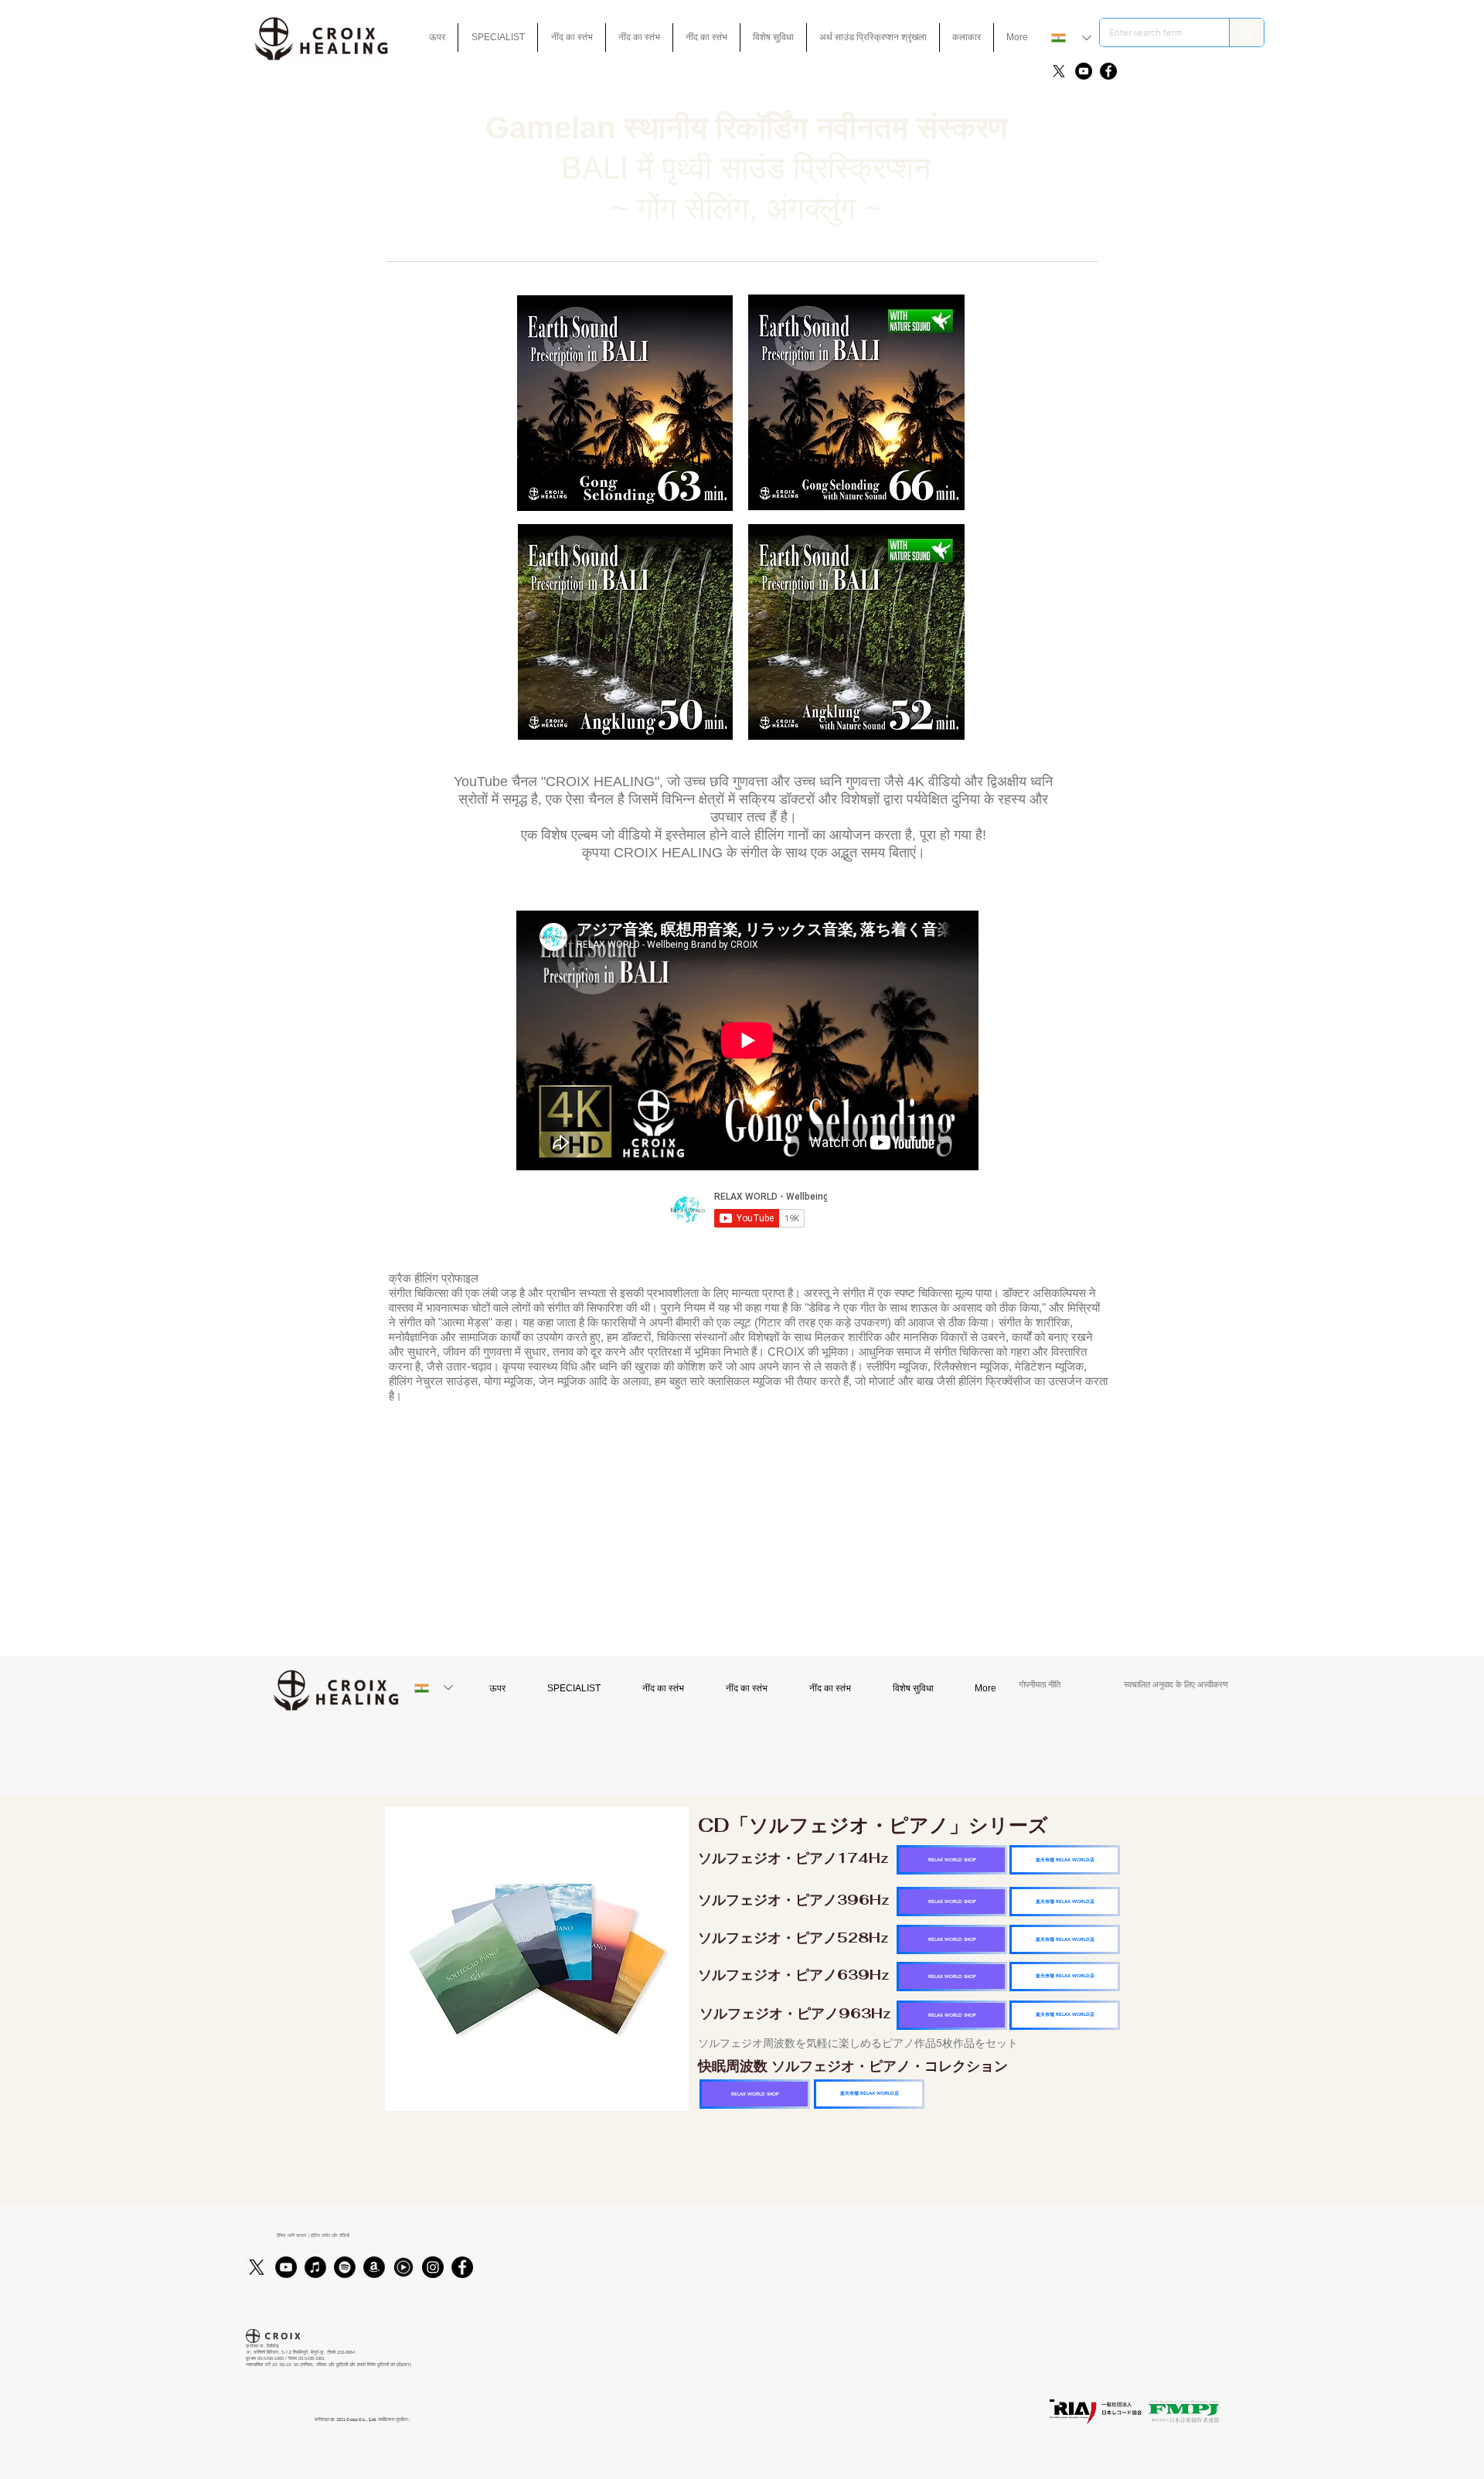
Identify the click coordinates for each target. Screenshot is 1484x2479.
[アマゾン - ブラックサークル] (374, 2267)
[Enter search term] (1246, 32)
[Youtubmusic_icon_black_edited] (403, 2267)
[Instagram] (433, 2267)
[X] (1059, 71)
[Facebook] (1108, 71)
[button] (773, 37)
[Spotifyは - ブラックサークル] (345, 2267)
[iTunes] (315, 2267)
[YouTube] (1084, 71)
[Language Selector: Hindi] (1071, 38)
